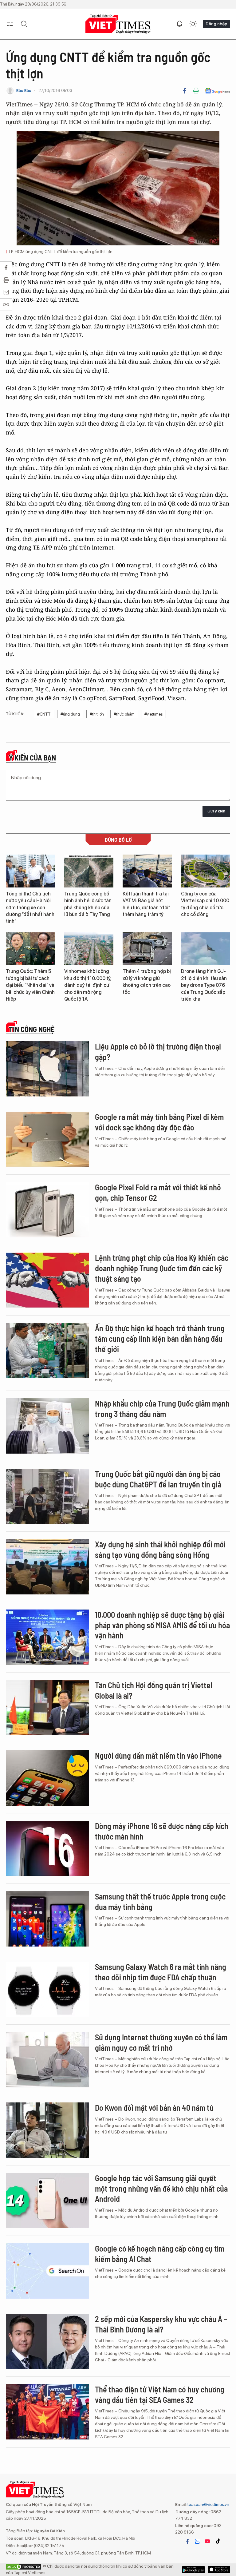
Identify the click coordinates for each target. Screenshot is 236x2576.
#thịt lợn (97, 714)
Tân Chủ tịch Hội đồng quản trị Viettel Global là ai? (154, 1690)
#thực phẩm (124, 714)
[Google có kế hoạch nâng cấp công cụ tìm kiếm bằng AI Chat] (47, 2271)
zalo (197, 2541)
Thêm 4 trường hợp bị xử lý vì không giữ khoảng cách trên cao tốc (147, 982)
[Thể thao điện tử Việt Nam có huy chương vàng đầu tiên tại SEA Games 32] (47, 2412)
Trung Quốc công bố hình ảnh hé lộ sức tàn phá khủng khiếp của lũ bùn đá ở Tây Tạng (88, 904)
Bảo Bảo (24, 91)
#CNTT (44, 714)
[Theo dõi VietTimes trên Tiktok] (218, 2541)
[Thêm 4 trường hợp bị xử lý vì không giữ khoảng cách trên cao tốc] (147, 949)
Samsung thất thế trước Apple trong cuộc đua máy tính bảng (160, 1901)
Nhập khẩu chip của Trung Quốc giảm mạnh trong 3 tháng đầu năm (162, 1409)
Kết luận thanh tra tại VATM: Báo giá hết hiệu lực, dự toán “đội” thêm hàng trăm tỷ (146, 904)
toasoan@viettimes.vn (208, 2504)
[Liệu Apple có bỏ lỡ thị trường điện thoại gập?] (47, 1069)
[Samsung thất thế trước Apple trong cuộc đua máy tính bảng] (47, 1919)
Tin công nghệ (32, 1029)
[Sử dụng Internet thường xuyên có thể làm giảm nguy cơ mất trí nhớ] (47, 2060)
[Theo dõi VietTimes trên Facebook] (187, 2541)
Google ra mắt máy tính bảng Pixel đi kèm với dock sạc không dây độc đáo (159, 1122)
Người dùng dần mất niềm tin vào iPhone (158, 1755)
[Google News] (217, 91)
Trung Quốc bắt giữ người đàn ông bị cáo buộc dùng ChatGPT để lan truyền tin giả (158, 1479)
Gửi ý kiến (216, 811)
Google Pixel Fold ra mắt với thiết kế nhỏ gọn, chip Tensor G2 (158, 1192)
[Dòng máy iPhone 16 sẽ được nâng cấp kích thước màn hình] (47, 1848)
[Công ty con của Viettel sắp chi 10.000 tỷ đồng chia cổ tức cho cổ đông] (206, 871)
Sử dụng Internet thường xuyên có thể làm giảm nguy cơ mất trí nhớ (161, 2042)
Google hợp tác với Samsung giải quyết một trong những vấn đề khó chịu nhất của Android (161, 2188)
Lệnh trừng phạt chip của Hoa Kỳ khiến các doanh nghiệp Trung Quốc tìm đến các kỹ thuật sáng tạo (162, 1268)
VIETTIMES (118, 24)
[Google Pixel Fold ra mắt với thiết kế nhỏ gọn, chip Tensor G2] (47, 1210)
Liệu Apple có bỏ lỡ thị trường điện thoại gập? (158, 1052)
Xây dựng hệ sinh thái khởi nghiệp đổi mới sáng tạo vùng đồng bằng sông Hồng (160, 1549)
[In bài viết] (196, 91)
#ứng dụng (70, 714)
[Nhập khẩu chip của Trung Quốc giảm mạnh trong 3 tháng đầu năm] (47, 1426)
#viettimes (153, 714)
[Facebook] (185, 91)
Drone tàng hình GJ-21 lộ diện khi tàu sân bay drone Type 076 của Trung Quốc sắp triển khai (204, 985)
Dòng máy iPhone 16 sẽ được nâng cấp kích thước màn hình (162, 1831)
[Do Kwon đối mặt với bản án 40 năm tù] (47, 2130)
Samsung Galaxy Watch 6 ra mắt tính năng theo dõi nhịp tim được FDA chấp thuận (161, 1972)
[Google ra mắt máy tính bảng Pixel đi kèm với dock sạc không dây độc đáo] (47, 1139)
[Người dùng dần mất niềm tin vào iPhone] (47, 1778)
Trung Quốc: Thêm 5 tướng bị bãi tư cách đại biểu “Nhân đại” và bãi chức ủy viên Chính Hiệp (30, 985)
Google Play (219, 2570)
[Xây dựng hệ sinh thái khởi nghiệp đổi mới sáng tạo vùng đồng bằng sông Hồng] (47, 1567)
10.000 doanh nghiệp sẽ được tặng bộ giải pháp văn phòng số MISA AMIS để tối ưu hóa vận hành (162, 1625)
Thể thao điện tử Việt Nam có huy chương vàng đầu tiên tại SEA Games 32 (160, 2394)
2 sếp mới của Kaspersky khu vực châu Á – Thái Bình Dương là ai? (161, 2324)
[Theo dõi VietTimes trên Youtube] (207, 2541)
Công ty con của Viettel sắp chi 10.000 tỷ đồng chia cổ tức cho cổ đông (205, 904)
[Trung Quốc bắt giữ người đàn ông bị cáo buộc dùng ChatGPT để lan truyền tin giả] (47, 1496)
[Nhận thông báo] (179, 24)
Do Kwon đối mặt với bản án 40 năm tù (154, 2108)
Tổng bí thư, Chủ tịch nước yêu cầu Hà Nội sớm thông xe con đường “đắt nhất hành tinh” (30, 908)
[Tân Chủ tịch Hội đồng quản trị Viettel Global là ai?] (47, 1708)
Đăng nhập (216, 24)
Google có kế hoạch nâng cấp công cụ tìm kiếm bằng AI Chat (160, 2254)
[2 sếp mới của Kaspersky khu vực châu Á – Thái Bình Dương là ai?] (47, 2341)
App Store (193, 2570)
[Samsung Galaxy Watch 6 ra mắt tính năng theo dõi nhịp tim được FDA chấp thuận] (47, 1989)
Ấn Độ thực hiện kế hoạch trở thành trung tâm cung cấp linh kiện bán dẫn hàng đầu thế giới (160, 1338)
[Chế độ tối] (193, 24)
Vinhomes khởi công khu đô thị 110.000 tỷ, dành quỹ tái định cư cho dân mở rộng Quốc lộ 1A (88, 985)
